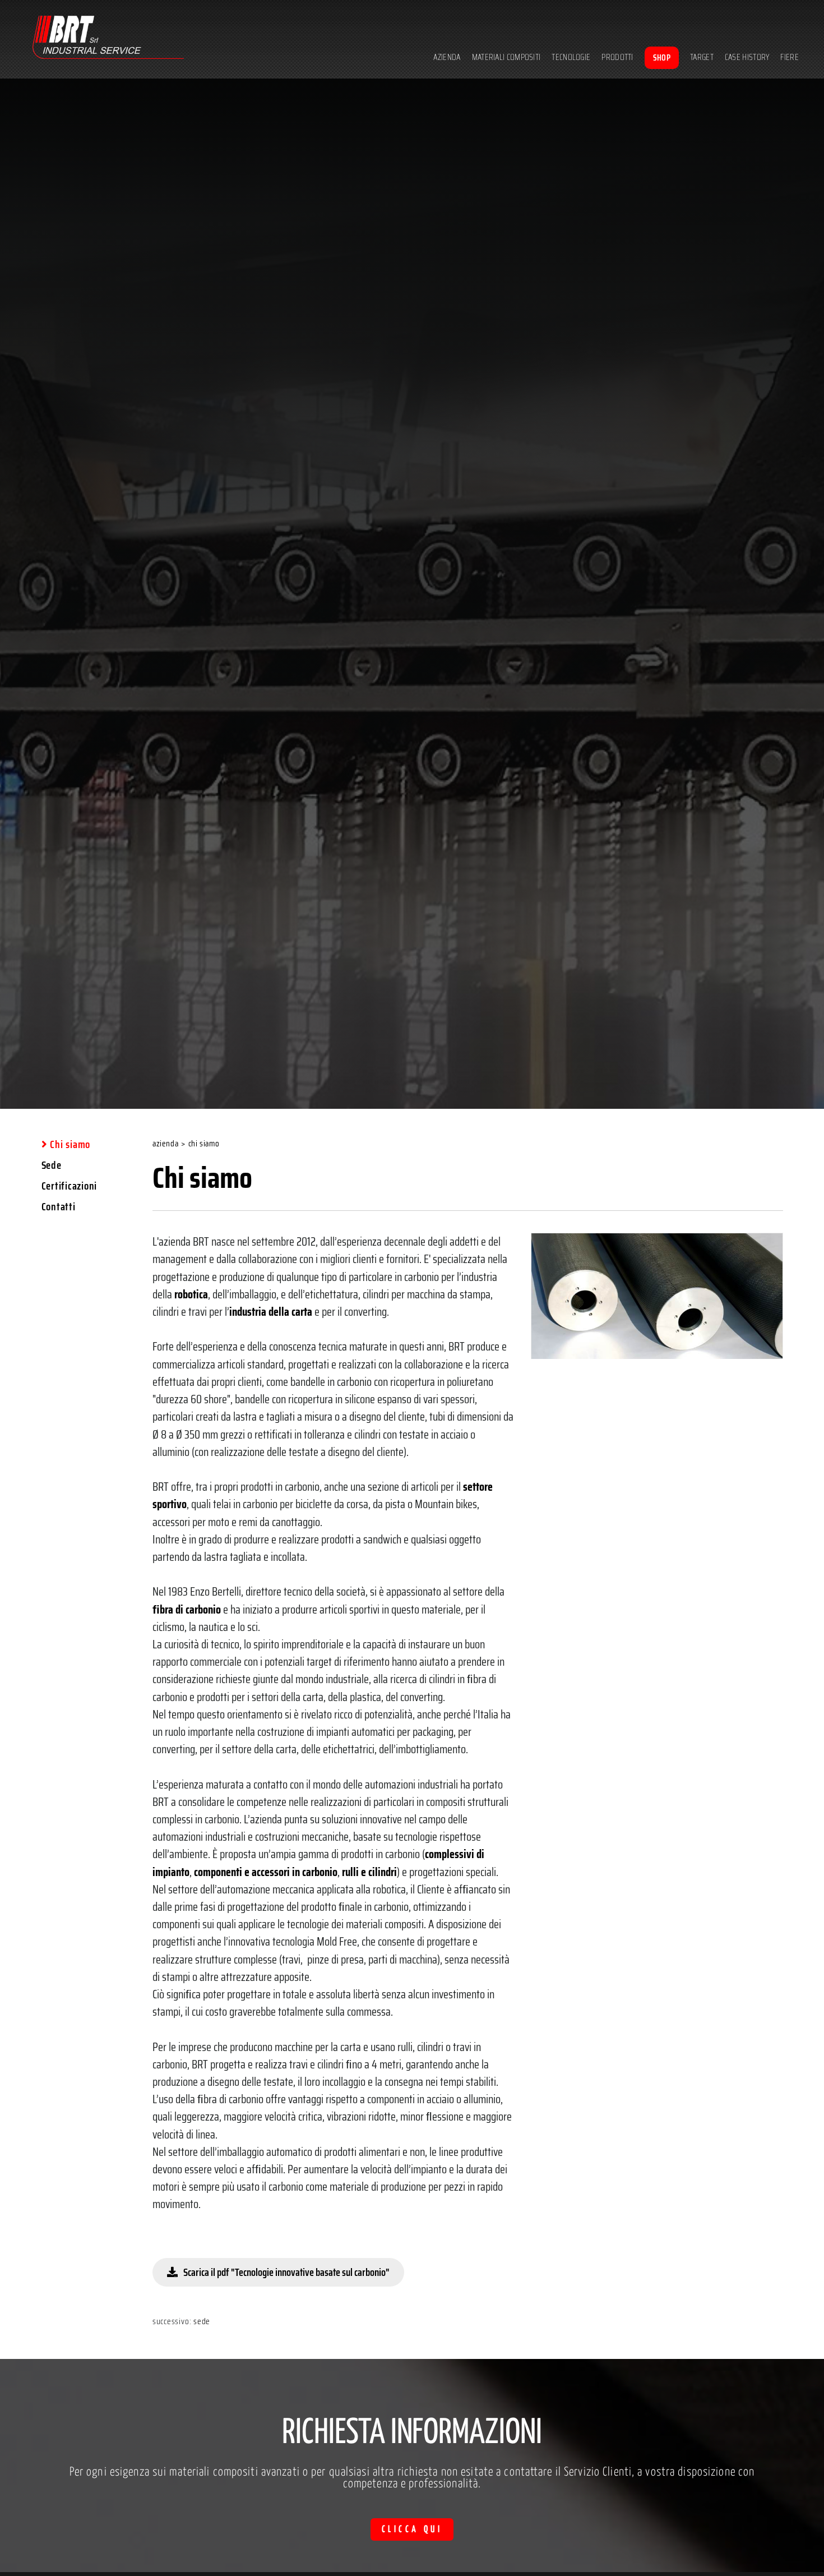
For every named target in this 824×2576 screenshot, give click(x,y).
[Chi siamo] (657, 1296)
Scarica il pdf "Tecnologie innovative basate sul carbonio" (286, 2272)
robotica (191, 1294)
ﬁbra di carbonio (187, 1609)
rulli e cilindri (369, 1872)
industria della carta (271, 1312)
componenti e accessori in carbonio (266, 1872)
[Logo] (108, 39)
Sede (202, 2321)
